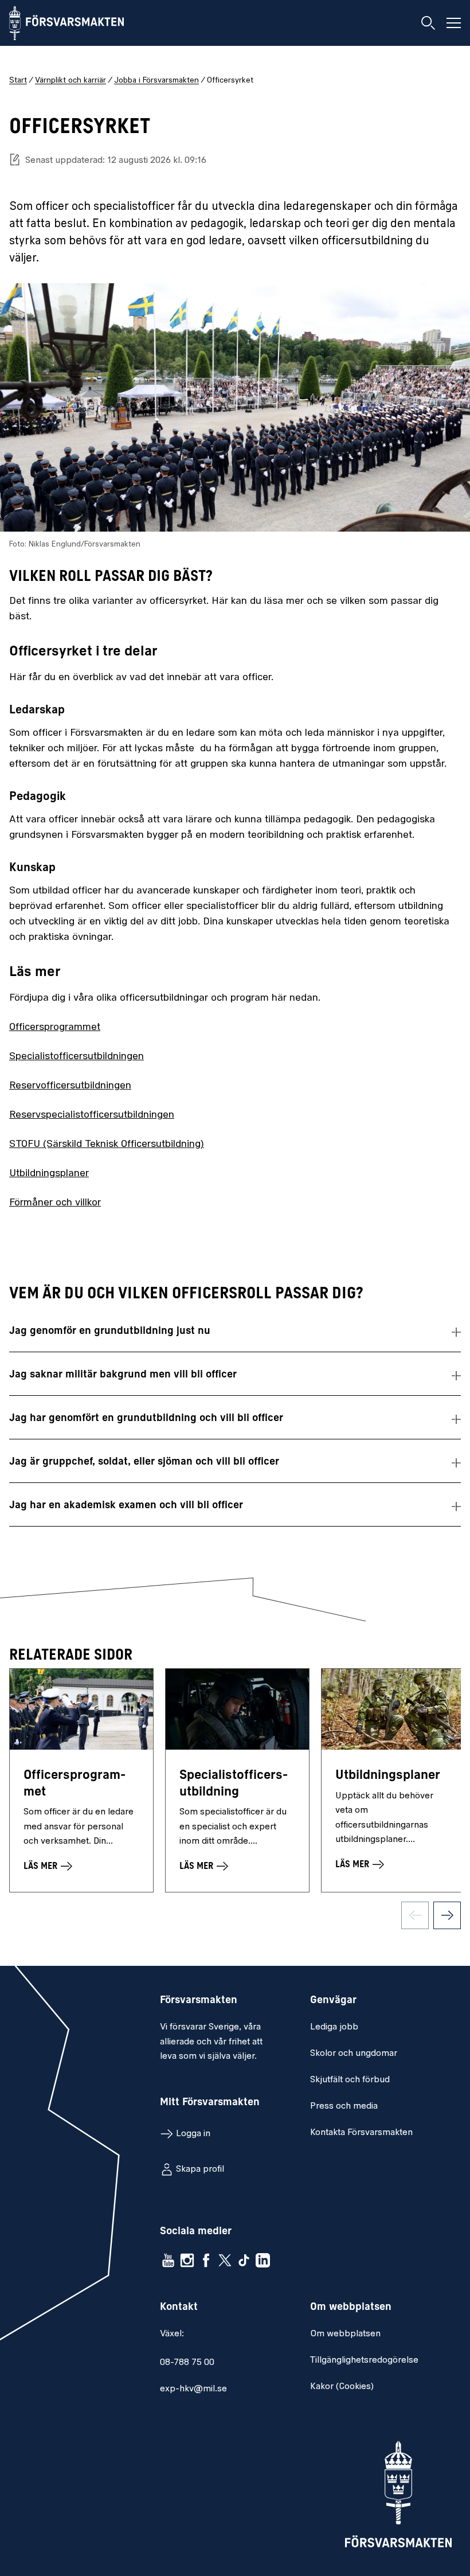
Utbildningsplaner (49, 1174)
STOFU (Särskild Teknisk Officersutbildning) (107, 1145)
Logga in (193, 2134)
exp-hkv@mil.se (193, 2389)
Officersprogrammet (55, 1028)
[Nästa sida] (447, 1915)
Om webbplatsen (345, 2334)
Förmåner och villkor (55, 1203)
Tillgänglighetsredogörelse (364, 2360)
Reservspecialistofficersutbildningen (92, 1115)
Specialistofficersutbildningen (77, 1057)
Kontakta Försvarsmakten (361, 2133)
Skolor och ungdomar (354, 2054)
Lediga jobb (334, 2027)
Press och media (344, 2106)
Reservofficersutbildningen (70, 1086)
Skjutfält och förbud (350, 2080)
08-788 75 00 (187, 2363)
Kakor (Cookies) (342, 2387)
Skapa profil (200, 2169)
